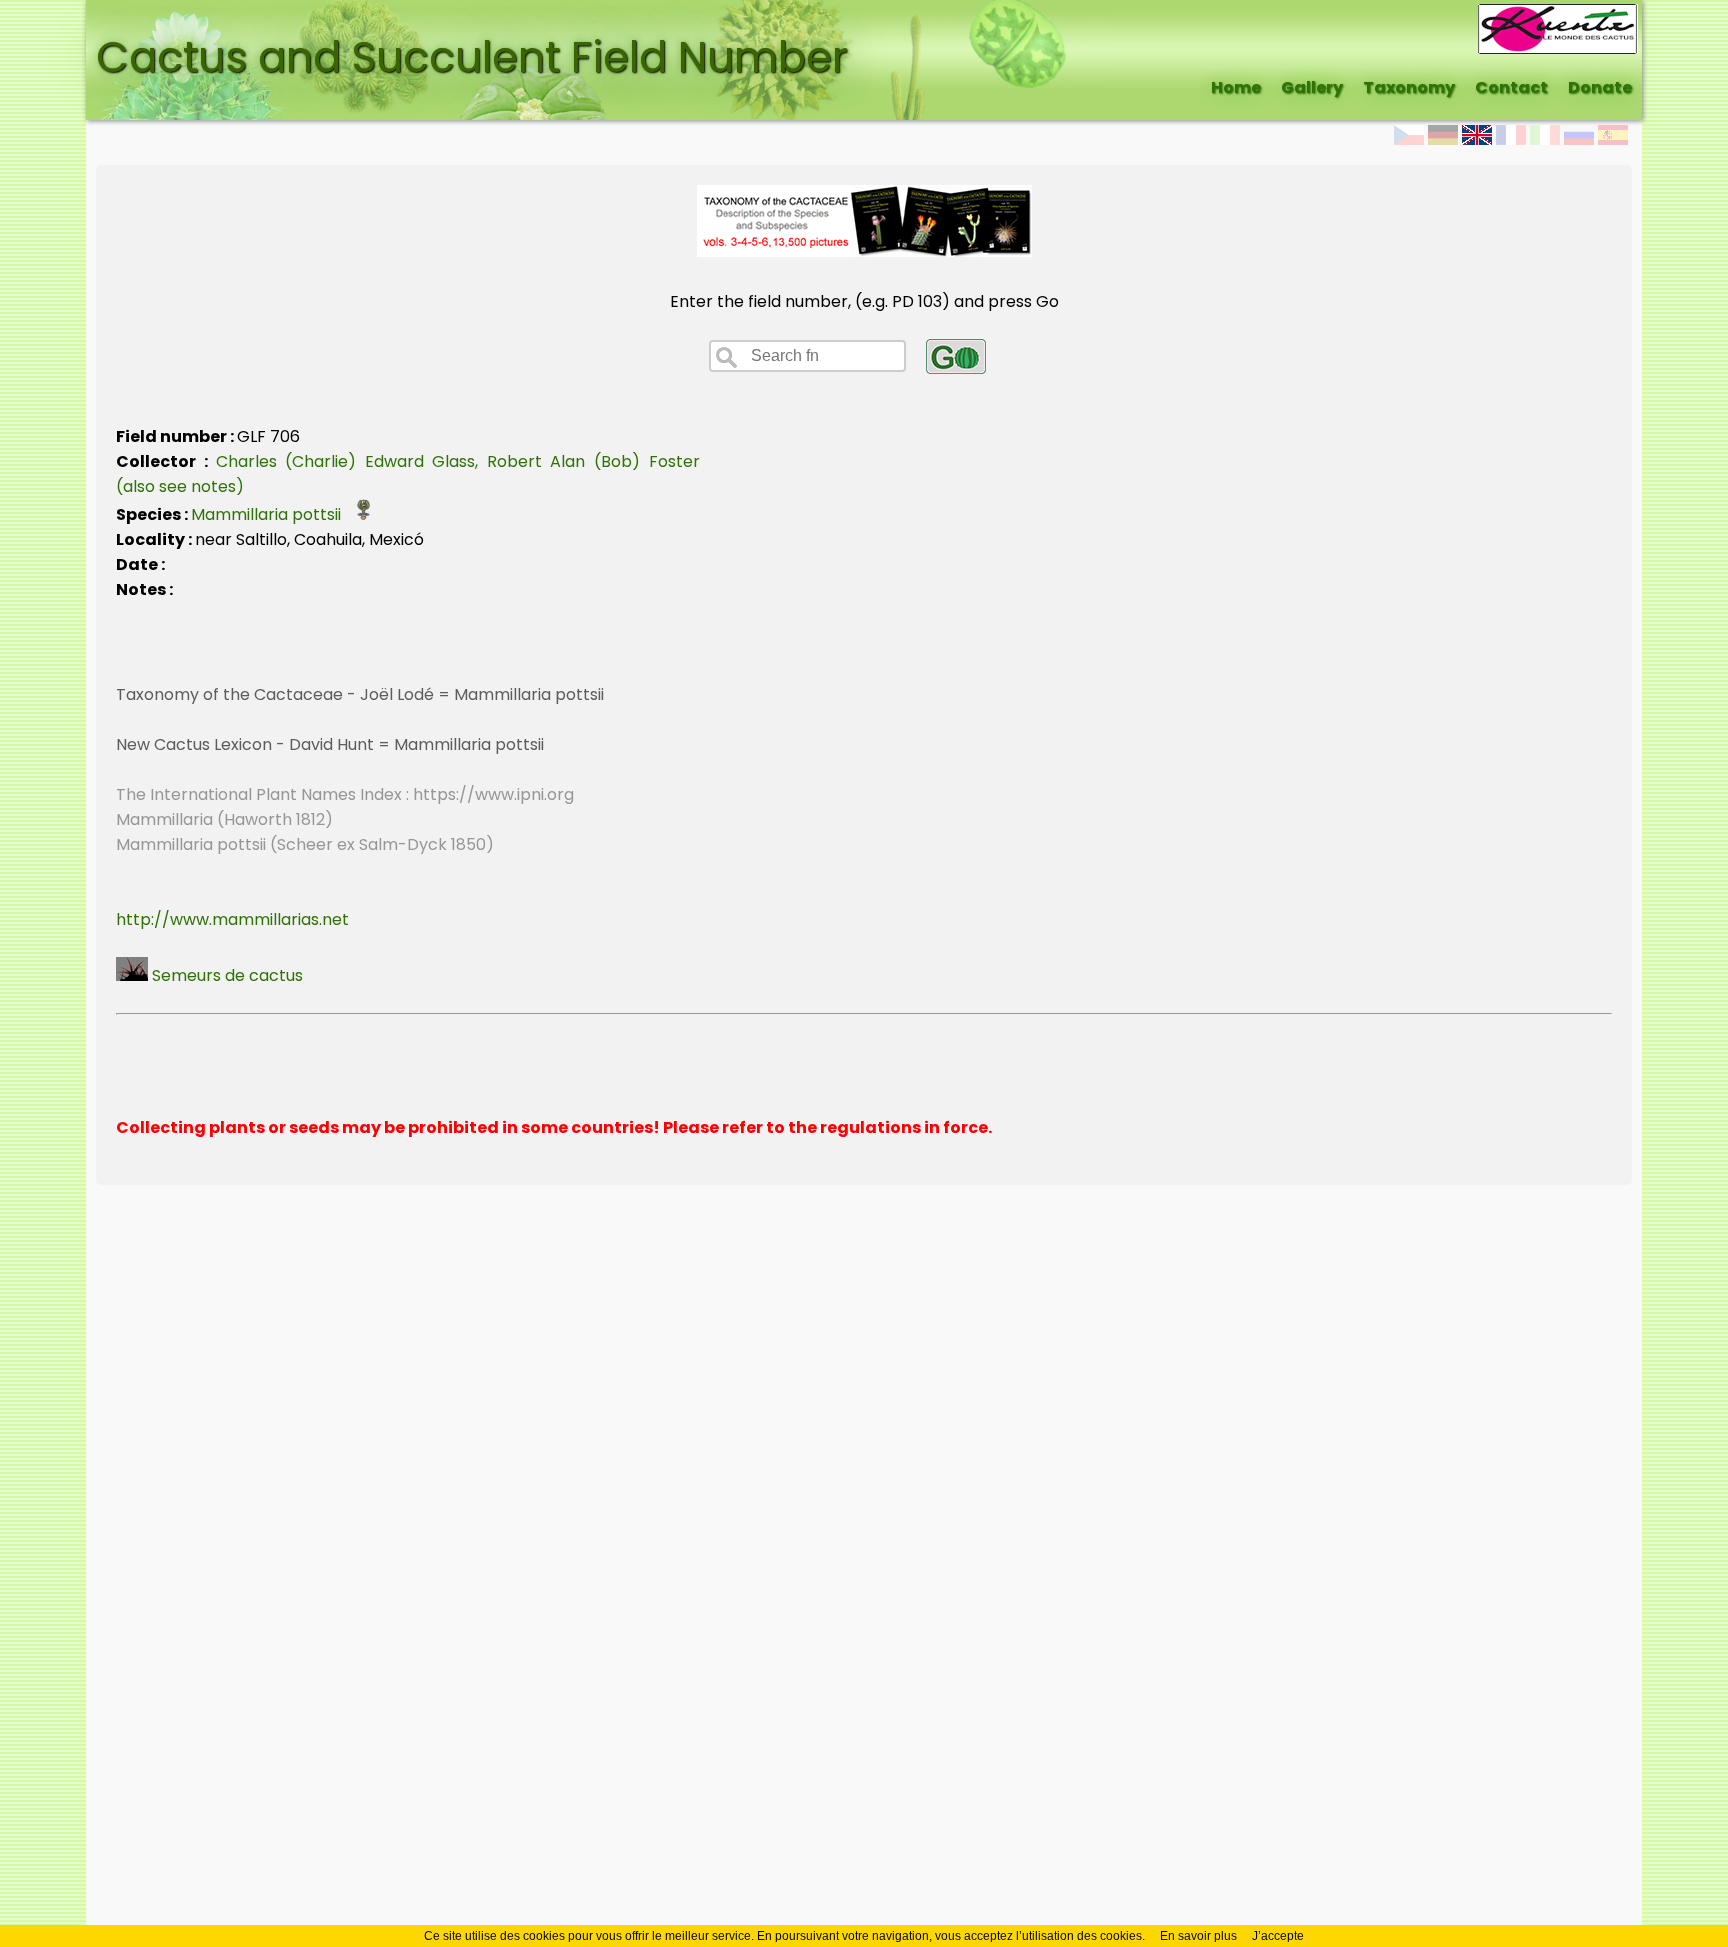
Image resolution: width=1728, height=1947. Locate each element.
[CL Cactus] (1558, 16)
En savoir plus (1198, 1936)
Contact (1511, 87)
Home (1236, 87)
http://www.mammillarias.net (232, 919)
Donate (1600, 87)
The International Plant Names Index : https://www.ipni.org (345, 794)
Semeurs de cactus (225, 975)
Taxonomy (1409, 87)
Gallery (1312, 87)
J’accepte (1278, 1936)
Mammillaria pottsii (272, 514)
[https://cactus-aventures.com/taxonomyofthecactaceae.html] (864, 251)
